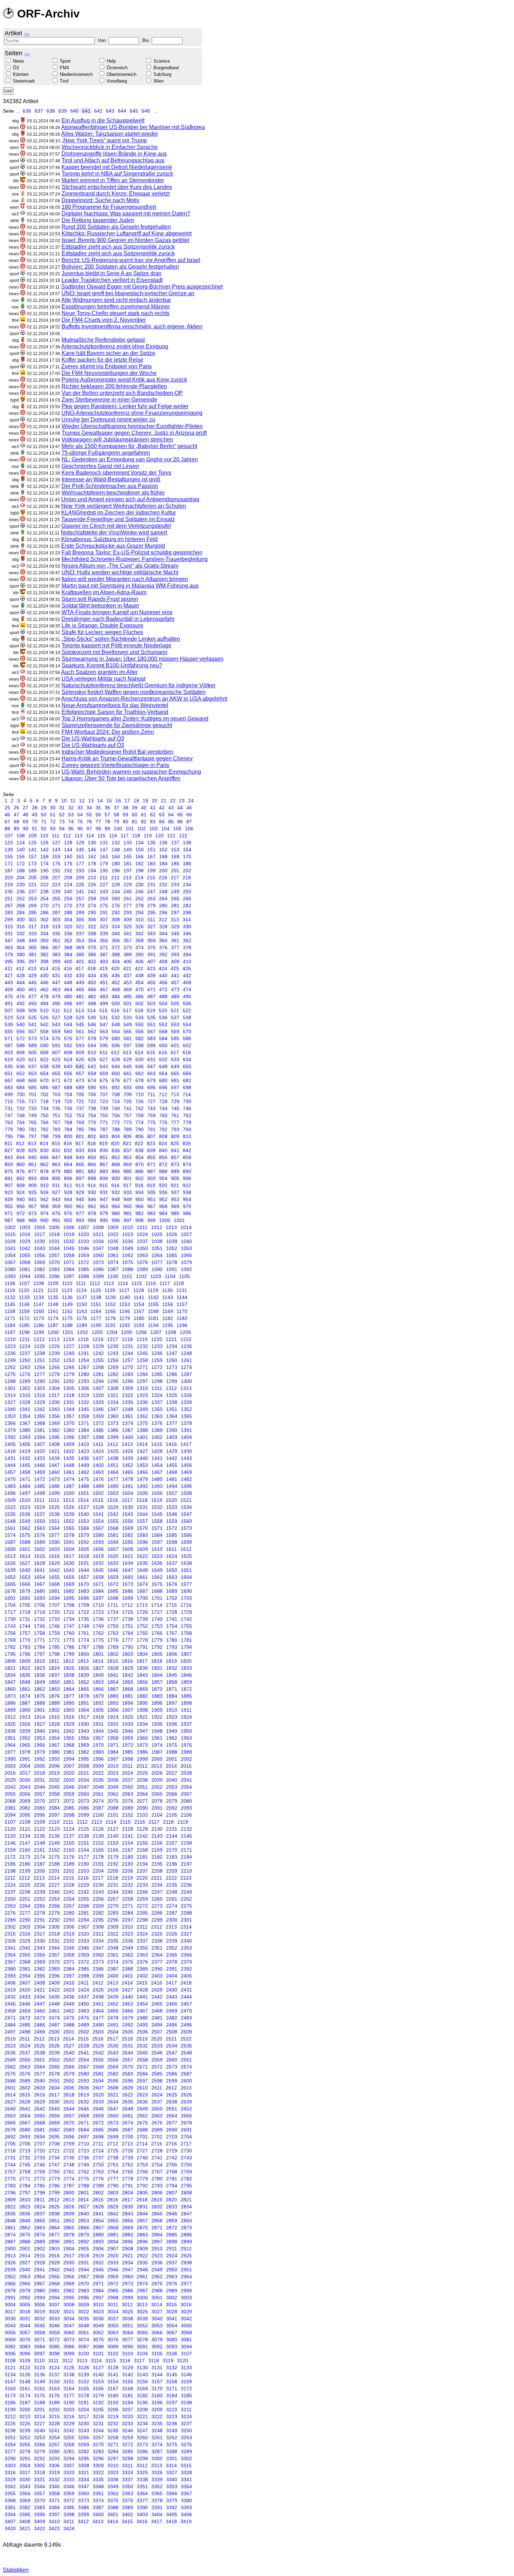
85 (171, 822)
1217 (113, 1339)
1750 (113, 1626)
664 (163, 1073)
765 (33, 1122)
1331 (69, 1402)
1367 (25, 1423)
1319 (84, 1395)
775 (151, 1122)
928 (68, 1192)
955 (9, 1206)
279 (151, 906)
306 (92, 920)
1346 (98, 1409)
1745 (40, 1626)
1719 (40, 1612)
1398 (98, 1437)
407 (151, 961)
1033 (84, 1241)
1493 (157, 1486)
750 (44, 1115)
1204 (112, 1332)
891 (9, 1178)
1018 (54, 1234)
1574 (10, 1535)
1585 (172, 1535)
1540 (84, 1514)
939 (9, 1199)
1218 (127, 1339)
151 (151, 850)
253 (33, 899)
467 (104, 989)
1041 (10, 1248)
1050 (142, 1248)
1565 (69, 1528)
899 (104, 1178)
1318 (69, 1395)
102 (142, 829)
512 (68, 1010)
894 (44, 1178)
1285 (157, 1374)
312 (163, 920)
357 (128, 941)
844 (21, 1157)
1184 (10, 1325)
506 (187, 1003)
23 (182, 801)
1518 (142, 1500)
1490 (113, 1486)
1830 (142, 1668)
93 (53, 829)
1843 (142, 1675)
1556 (128, 1521)
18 (136, 801)
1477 (113, 1479)
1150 (82, 1304)
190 (44, 871)
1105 (184, 1276)
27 (26, 808)
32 (71, 808)
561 (80, 1031)
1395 (54, 1437)
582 (140, 1038)
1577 (54, 1535)
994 (92, 1220)
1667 (40, 1584)
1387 (128, 1430)
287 (56, 913)
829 (33, 1150)
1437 (98, 1458)
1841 (113, 1675)
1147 (39, 1304)
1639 (10, 1570)
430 (44, 975)
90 (26, 829)
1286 (172, 1374)
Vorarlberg (117, 81)
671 (56, 1080)
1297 (142, 1381)
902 (140, 1178)
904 (163, 1178)
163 (104, 857)
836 (116, 1150)
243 (104, 892)
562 (92, 1031)
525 (33, 1017)
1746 (54, 1626)
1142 (153, 1297)
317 (33, 927)
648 (163, 1066)
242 (92, 892)
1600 (10, 1549)
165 (128, 857)
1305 (69, 1388)
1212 (39, 1339)
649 (175, 1066)
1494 (172, 1486)
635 (9, 1066)
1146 (24, 1304)
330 (187, 927)
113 (78, 836)
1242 (98, 1353)
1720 (54, 1612)
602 (187, 1045)
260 (116, 899)
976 (68, 1213)
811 (9, 1143)
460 (21, 989)
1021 (98, 1234)
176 (68, 864)
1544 (142, 1514)
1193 (139, 1325)
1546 (172, 1514)
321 (80, 927)
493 (33, 1003)
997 (128, 1220)
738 (92, 1108)
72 (53, 822)
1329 (40, 1402)
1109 (53, 1283)
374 (140, 948)
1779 (157, 1640)
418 (92, 968)
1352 (186, 1409)
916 (115, 1185)
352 (68, 941)
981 (128, 1213)
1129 (153, 1290)
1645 (98, 1570)
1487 (69, 1486)
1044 (54, 1248)
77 (98, 822)
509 (33, 1010)
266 (187, 899)
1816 (127, 1661)
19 (145, 801)
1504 (128, 1493)
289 (80, 913)
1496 (10, 1493)
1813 (83, 1661)
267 (9, 906)
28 (35, 808)
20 (155, 801)
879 (56, 1171)
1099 (98, 1276)
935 (151, 1192)
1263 (25, 1367)
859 (9, 1164)
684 (21, 1087)
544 (68, 1024)
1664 (186, 1577)
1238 (40, 1353)
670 (44, 1080)
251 (9, 899)
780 (21, 1129)
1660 (128, 1577)
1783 (25, 1647)
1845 (172, 1675)
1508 (186, 1493)
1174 (53, 1318)
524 (21, 1017)
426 (187, 968)
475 (9, 996)
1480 (157, 1479)
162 (92, 857)
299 (9, 920)
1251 (40, 1360)
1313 (186, 1388)
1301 (10, 1388)
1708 (69, 1605)
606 (44, 1052)
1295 (113, 1381)
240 (68, 892)
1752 (142, 1626)
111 (56, 836)
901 (128, 1178)
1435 (69, 1458)
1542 (113, 1514)
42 (162, 808)
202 (187, 871)
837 (128, 1150)
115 (102, 836)
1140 (125, 1297)
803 (104, 1136)
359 (151, 941)
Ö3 (16, 68)
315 (9, 927)
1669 (69, 1584)
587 (9, 1045)
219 (9, 885)
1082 (40, 1269)
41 (153, 808)
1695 (69, 1598)
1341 (25, 1409)
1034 (98, 1241)
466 (92, 989)
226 (92, 885)
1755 (186, 1626)
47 (16, 815)
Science (162, 61)
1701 (157, 1598)
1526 (69, 1507)
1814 (98, 1661)
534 (140, 1017)
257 (80, 899)
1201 (68, 1332)
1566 (84, 1528)
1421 (54, 1451)
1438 (113, 1458)
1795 (10, 1654)
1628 (40, 1563)
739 (104, 1108)
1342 (40, 1409)
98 (98, 829)
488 (163, 996)
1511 (39, 1500)
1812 (69, 1661)
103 (154, 829)
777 (175, 1122)
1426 (128, 1451)
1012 (157, 1227)
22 (173, 801)
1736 (98, 1619)
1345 (84, 1409)
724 (116, 1101)
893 (33, 1178)
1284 (142, 1374)
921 (175, 1185)
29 (44, 808)
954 (187, 1199)
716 (21, 1101)
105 (177, 829)
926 (44, 1192)
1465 (128, 1472)
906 (187, 1178)
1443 (186, 1458)
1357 (69, 1416)
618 (187, 1052)
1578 (69, 1535)
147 (104, 850)
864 (68, 1164)
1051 (157, 1248)
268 (21, 906)
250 (187, 892)
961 (80, 1206)
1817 (142, 1661)
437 (128, 975)
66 (189, 815)
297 (175, 913)
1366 (10, 1423)
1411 (98, 1444)
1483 (10, 1486)
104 (165, 829)
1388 (142, 1430)
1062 (128, 1255)
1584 (157, 1535)
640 (74, 111)
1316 (40, 1395)
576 (68, 1038)
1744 (25, 1626)
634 (187, 1059)
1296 (128, 1381)
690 (92, 1087)
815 (56, 1143)
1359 (98, 1416)
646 (146, 111)
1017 (40, 1234)
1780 (172, 1640)
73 (62, 822)
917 (127, 1185)
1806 (172, 1654)
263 (151, 899)
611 (104, 1052)
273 (80, 906)
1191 (110, 1325)
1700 (142, 1598)
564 (116, 1031)
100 (118, 829)
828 (21, 1150)
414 (44, 968)
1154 (139, 1304)
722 (92, 1101)
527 (56, 1017)
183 (151, 864)
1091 (172, 1269)
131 (104, 843)
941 (33, 1199)
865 (80, 1164)
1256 (113, 1360)
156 (21, 857)
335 (56, 934)
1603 (54, 1549)
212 (115, 878)
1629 (54, 1563)
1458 (25, 1472)
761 (175, 1115)
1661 (142, 1577)
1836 (40, 1675)
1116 (151, 1283)
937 (175, 1192)
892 (21, 1178)
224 (68, 885)
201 (175, 871)
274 (92, 906)
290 (92, 913)
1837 (54, 1675)
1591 (69, 1542)
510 (44, 1010)
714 (187, 1094)
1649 (157, 1570)
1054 (10, 1255)
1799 (69, 1654)
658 (92, 1073)
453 (128, 982)
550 (140, 1024)
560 (68, 1031)
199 (151, 871)
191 (56, 871)
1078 (172, 1262)
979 (104, 1213)
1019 (69, 1234)
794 (187, 1129)
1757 (25, 1633)
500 (116, 1003)
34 (89, 808)
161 (80, 857)
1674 (142, 1584)
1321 (113, 1395)
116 (113, 836)
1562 (25, 1528)
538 (187, 1017)
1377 (172, 1423)
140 (21, 850)
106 (189, 829)
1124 (81, 1290)
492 (21, 1003)
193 (80, 871)
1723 (98, 1612)
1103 (156, 1276)
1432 (25, 1458)
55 (89, 815)
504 (163, 1003)
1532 (157, 1507)
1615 (40, 1556)
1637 (172, 1563)
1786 (69, 1647)
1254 (84, 1360)
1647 (128, 1570)
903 (151, 1178)
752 (68, 1115)
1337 (157, 1402)
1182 (168, 1318)
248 (163, 892)
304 (68, 920)
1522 (10, 1507)
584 (163, 1038)
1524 (40, 1507)
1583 (142, 1535)
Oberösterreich (122, 74)
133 (128, 843)
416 (68, 968)
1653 (25, 1577)
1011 (142, 1227)
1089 (142, 1269)
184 (163, 864)
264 (163, 899)
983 (151, 1213)
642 (98, 111)
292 (116, 913)
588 (21, 1045)
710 (140, 1094)
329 (175, 927)
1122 (53, 1290)
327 (151, 927)
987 (9, 1220)
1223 (10, 1346)
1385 (98, 1430)
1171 (10, 1318)
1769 (10, 1640)
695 (151, 1087)
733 (33, 1108)
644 (122, 111)
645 (134, 111)
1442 (172, 1458)
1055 (25, 1255)
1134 (39, 1297)
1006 (69, 1227)
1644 (84, 1570)
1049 (128, 1248)
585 (175, 1038)
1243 (113, 1353)
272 (68, 906)
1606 (98, 1549)
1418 (10, 1451)
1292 (69, 1381)
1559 (172, 1521)
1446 (40, 1465)
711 (151, 1094)
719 (56, 1101)
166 (140, 857)
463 (56, 989)
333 (33, 934)
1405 (10, 1444)
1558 (157, 1521)
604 (21, 1052)
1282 (113, 1374)
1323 (142, 1395)
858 (187, 1157)
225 (80, 885)
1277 (40, 1374)
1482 (186, 1479)
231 (151, 885)
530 (92, 1017)
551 (151, 1024)
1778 (142, 1640)
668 (21, 1080)
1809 (25, 1661)
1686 (128, 1591)
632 (163, 1059)
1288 (10, 1381)
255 (56, 899)
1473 (54, 1479)
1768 (186, 1633)
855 (151, 1157)
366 (44, 948)
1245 (142, 1353)
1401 (142, 1437)
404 (116, 961)
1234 (172, 1346)
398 (44, 961)
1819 (171, 1661)
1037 (142, 1241)
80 (126, 822)
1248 (186, 1353)
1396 (69, 1437)
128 (68, 843)
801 (80, 1136)
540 (21, 1024)
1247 (172, 1353)
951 (151, 1199)
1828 (113, 1668)
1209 (185, 1332)
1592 (84, 1542)
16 (118, 801)
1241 (84, 1353)
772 (116, 1122)
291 (104, 913)
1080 (10, 1269)
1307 (98, 1388)
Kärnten (21, 74)
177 (80, 864)
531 (104, 1017)
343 (151, 934)
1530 (128, 1507)
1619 (98, 1556)
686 (44, 1087)
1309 (128, 1388)
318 (44, 927)
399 (56, 961)
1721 (69, 1612)
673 (80, 1080)
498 (92, 1003)
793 (175, 1129)
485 (128, 996)
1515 (98, 1500)
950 (140, 1199)
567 (151, 1031)
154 (187, 850)
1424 (98, 1451)
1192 (125, 1325)
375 (151, 948)
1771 (40, 1640)
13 (91, 801)
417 (80, 968)
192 (68, 871)
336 (68, 934)
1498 (40, 1493)
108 (21, 836)
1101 (127, 1276)
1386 (113, 1430)
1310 (142, 1388)
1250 (25, 1360)
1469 (186, 1472)
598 (140, 1045)
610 (92, 1052)
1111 (81, 1283)
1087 (113, 1269)
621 (33, 1059)
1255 (98, 1360)
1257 (128, 1360)
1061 (113, 1255)
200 (163, 871)
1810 (40, 1661)
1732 (40, 1619)
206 (44, 878)
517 (127, 1010)
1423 (84, 1451)
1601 (25, 1549)
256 (68, 899)
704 (68, 1094)
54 (80, 815)
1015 (10, 1234)
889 (175, 1171)
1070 (54, 1262)
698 (187, 1087)
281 (175, 906)
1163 (82, 1311)
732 (21, 1108)
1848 (25, 1682)
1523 (25, 1507)
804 (116, 1136)
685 (33, 1087)
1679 (25, 1591)
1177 (96, 1318)
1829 (128, 1668)
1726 (142, 1612)
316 (21, 927)
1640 (25, 1570)
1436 (84, 1458)
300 (21, 920)
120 (159, 836)
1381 (40, 1430)
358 (140, 941)
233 (175, 885)
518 (139, 1010)
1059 (84, 1255)
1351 (172, 1409)
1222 (186, 1339)
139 (9, 850)
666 (187, 1073)
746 (187, 1108)
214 (139, 878)
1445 (25, 1465)
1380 (25, 1430)
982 (140, 1213)
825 (175, 1143)
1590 (54, 1542)
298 (187, 913)
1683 (84, 1591)
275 (104, 906)
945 (80, 1199)
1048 (113, 1248)
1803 (128, 1654)
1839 (84, 1675)
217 (175, 878)
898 (92, 1178)
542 (44, 1024)
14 (100, 801)
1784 (40, 1647)
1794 (186, 1647)
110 (44, 836)
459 (9, 989)
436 (116, 975)
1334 (113, 1402)
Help (111, 61)
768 (68, 1122)
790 (140, 1129)
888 (163, 1171)
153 (175, 850)
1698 (113, 1598)
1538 (54, 1514)
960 (68, 1206)
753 (80, 1115)
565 (128, 1031)
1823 (40, 1668)
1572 (172, 1528)
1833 (186, 1668)
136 (163, 843)
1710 (98, 1605)
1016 (25, 1234)
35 (98, 808)
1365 (186, 1416)
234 (187, 885)
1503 (113, 1493)
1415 (157, 1444)
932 (116, 1192)
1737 (113, 1619)
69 (26, 822)
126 (44, 843)
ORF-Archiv (47, 14)
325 (128, 927)
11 (73, 801)
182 (140, 864)
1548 (10, 1521)
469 (128, 989)
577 (80, 1038)
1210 (10, 1339)
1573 (186, 1528)
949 (128, 1199)
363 (9, 948)
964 (116, 1206)
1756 (10, 1633)
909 (33, 1185)
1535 (10, 1514)
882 (92, 1171)
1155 (153, 1304)
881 (80, 1171)
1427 (142, 1451)
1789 (113, 1647)
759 (151, 1115)
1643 (69, 1570)
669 (33, 1080)
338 (92, 934)
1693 (40, 1598)
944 (68, 1199)
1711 (113, 1605)
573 (33, 1038)
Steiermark (24, 81)
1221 (171, 1339)
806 (140, 1136)
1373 (113, 1423)
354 (92, 941)
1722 (84, 1612)
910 (44, 1185)
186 (187, 864)
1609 (142, 1549)
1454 (157, 1465)
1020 (84, 1234)
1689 (172, 1591)
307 (104, 920)
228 (116, 885)
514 (92, 1010)
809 (175, 1136)
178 (92, 864)
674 (92, 1080)
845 (33, 1157)
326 (140, 927)
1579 (84, 1535)
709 (128, 1094)
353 (80, 941)
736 (68, 1108)
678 (140, 1080)
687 (56, 1087)
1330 (54, 1402)
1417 (186, 1444)
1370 (69, 1423)
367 (56, 948)
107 (9, 836)
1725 (128, 1612)
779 (9, 1129)
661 (128, 1073)
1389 (157, 1430)
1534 (186, 1507)
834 (92, 1150)
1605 (84, 1549)
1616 (54, 1556)
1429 (172, 1451)
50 (44, 815)
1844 (157, 1675)
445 (33, 982)
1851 (69, 1682)
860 (21, 1164)
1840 (98, 1675)
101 (130, 829)
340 (116, 934)
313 (175, 920)
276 (116, 906)
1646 (113, 1570)
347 (9, 941)
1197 (10, 1332)
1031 (54, 1241)
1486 (54, 1486)
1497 (25, 1493)
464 (68, 989)
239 (56, 892)
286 (44, 913)
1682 (69, 1591)
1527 (84, 1507)
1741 (172, 1619)
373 (128, 948)
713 (175, 1094)
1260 (172, 1360)
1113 (109, 1283)
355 (104, 941)
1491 (128, 1486)
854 (140, 1157)
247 (151, 892)
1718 (25, 1612)
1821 (10, 1668)
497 (80, 1003)
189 (33, 871)
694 (140, 1087)
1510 (25, 1500)
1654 (40, 1577)
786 (92, 1129)
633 (175, 1059)
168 (163, 857)
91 (35, 829)
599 (151, 1045)
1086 (98, 1269)
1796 (25, 1654)
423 (151, 968)
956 (21, 1206)
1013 (171, 1227)
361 (175, 941)
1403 (172, 1437)
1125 (96, 1290)
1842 (128, 1675)
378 (187, 948)
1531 (142, 1507)
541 (33, 1024)
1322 (128, 1395)
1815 (113, 1661)
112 (67, 836)
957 (33, 1206)
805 (128, 1136)
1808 (10, 1661)
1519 (157, 1500)
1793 (172, 1647)
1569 (128, 1528)
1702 (172, 1598)
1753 (157, 1626)
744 (163, 1108)
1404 (186, 1437)
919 (151, 1185)
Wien (159, 81)
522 (187, 1010)
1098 (84, 1276)
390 (140, 955)
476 (21, 996)
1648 (142, 1570)
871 (151, 1164)
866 (92, 1164)
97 (89, 829)
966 (140, 1206)
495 (56, 1003)
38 (126, 808)
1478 (128, 1479)
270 (44, 906)
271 (56, 906)
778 (187, 1122)
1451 (113, 1465)
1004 (40, 1227)
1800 (84, 1654)
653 (33, 1073)
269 (33, 906)
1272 (157, 1367)
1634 (128, 1563)
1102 (141, 1276)
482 (92, 996)
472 (163, 989)
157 (33, 857)
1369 (54, 1423)
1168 (153, 1311)
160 (68, 857)
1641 (40, 1570)
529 (80, 1017)
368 (68, 948)
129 (80, 843)
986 (187, 1213)
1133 (24, 1297)
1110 (67, 1283)
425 (175, 968)
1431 (10, 1458)
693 (128, 1087)
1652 (10, 1577)
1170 (182, 1311)
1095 (40, 1276)
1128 (139, 1290)
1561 (10, 1528)
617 (175, 1052)
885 (128, 1171)
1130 (167, 1290)
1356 (54, 1416)
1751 (128, 1626)
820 (115, 1143)
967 (151, 1206)
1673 (128, 1584)
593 (80, 1045)
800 (68, 1136)
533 (128, 1017)
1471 (25, 1479)
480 (68, 996)
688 (68, 1087)
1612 (186, 1549)
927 (56, 1192)
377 (175, 948)
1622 (142, 1556)
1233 (157, 1346)
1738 (128, 1619)
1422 (69, 1451)
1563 (40, 1528)
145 (80, 850)
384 (68, 955)
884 (116, 1171)
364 (21, 948)
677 (128, 1080)
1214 (69, 1339)
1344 (69, 1409)
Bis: (147, 40)
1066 (186, 1255)
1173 (39, 1318)
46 (7, 815)
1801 (98, 1654)
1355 (40, 1416)
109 (33, 836)
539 (9, 1024)
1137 (82, 1297)
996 (116, 1220)
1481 (172, 1479)
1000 (165, 1220)
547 (104, 1024)
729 (175, 1101)
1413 (127, 1444)
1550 (40, 1521)
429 (33, 975)
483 (104, 996)
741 (128, 1108)
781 (33, 1129)
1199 (39, 1332)
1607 (113, 1549)
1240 (69, 1353)
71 (44, 822)
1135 (53, 1297)
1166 (125, 1311)
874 (187, 1164)
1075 (128, 1262)
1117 (165, 1283)
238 (44, 892)
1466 (142, 1472)
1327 (10, 1402)
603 (9, 1052)
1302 (25, 1388)
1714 (157, 1605)
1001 (179, 1220)
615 (151, 1052)
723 (104, 1101)
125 (33, 843)
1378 (186, 1423)
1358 (84, 1416)
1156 (168, 1304)
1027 (186, 1234)
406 (140, 961)
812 (20, 1143)
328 (163, 927)
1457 (10, 1472)
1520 (171, 1500)
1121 (38, 1290)
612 (115, 1052)
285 (33, 913)
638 (51, 111)
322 (92, 927)
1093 (10, 1276)
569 (175, 1031)
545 (80, 1024)
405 (128, 961)
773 (128, 1122)
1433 (40, 1458)
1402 (157, 1437)
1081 (25, 1269)
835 (104, 1150)
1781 (186, 1640)
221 (33, 885)
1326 (186, 1395)
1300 (186, 1381)
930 (92, 1192)
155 (9, 857)
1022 (113, 1234)
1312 (171, 1388)
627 (104, 1059)
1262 (10, 1367)
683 (9, 1087)
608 (68, 1052)
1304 (54, 1388)
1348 (128, 1409)
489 (175, 996)
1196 (182, 1325)
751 (56, 1115)
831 (56, 1150)
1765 (142, 1633)
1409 (69, 1444)
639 (63, 111)
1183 (182, 1318)
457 (175, 982)
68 (16, 822)
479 (56, 996)
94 (62, 829)
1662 (157, 1577)
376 (163, 948)
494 (44, 1003)
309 (128, 920)
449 (80, 982)
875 (9, 1171)
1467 (157, 1472)
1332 (84, 1402)
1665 (10, 1584)
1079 (186, 1262)
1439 (128, 1458)
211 (104, 878)
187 (9, 871)
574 (44, 1038)
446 (44, 982)
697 (175, 1087)
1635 (142, 1563)
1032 (69, 1241)
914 (92, 1185)
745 (175, 1108)
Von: (103, 40)
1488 (84, 1486)
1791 (142, 1647)
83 (153, 822)
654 (44, 1073)
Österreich (117, 68)
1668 (54, 1584)
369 (80, 948)
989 (33, 1220)
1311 (157, 1388)
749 (33, 1115)
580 (116, 1038)
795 (9, 1136)
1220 (157, 1339)
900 (116, 1178)
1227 (69, 1346)
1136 (67, 1297)
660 (116, 1073)
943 (56, 1199)
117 (125, 836)
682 (187, 1080)
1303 (40, 1388)
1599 (186, 1542)
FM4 (64, 68)
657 (80, 1073)
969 (175, 1206)
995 (104, 1220)
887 (151, 1171)
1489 (98, 1486)
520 (163, 1010)
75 (80, 822)
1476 (98, 1479)
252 (21, 899)
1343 (54, 1409)
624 (68, 1059)
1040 (186, 1241)
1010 (128, 1227)
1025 (157, 1234)
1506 (157, 1493)
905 (175, 1178)
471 (151, 989)
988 (21, 1220)
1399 (113, 1437)
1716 (186, 1605)
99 (107, 829)
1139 (110, 1297)
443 (9, 982)
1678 (10, 1591)
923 (9, 1192)
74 (71, 822)
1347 (113, 1409)
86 (180, 822)
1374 (128, 1423)
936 (163, 1192)
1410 (84, 1444)
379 (9, 955)
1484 (25, 1486)
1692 (25, 1598)
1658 (98, 1577)
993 (80, 1220)
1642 (54, 1570)
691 (104, 1087)
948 (116, 1199)
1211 (25, 1339)
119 (148, 836)
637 (39, 111)
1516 (113, 1500)
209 (80, 878)
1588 (25, 1542)
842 (187, 1150)
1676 (172, 1584)
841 (175, 1150)
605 (33, 1052)
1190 (96, 1325)
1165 (110, 1311)
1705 (25, 1605)
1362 (142, 1416)
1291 (54, 1381)
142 (44, 850)
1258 (142, 1360)
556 (21, 1031)
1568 (113, 1528)
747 (9, 1115)
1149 (67, 1304)
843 (9, 1157)
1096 (54, 1276)
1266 (69, 1367)
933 (128, 1192)
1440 (142, 1458)
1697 (98, 1598)
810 (187, 1136)
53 (71, 815)
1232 (142, 1346)
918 (139, 1185)
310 (140, 920)
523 (9, 1017)
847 (56, 1157)
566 (140, 1031)
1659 (113, 1577)
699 (9, 1094)
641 (86, 111)
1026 (172, 1234)
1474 (69, 1479)
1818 (157, 1661)
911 (56, 1185)
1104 (170, 1276)
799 (56, 1136)
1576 (40, 1535)
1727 (157, 1612)
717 (33, 1101)
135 (151, 843)
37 (116, 808)
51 (53, 815)
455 (151, 982)
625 (80, 1059)
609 (80, 1052)
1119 (10, 1290)
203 (9, 878)
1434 (54, 1458)
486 (140, 996)
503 (151, 1003)
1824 (54, 1668)
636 (27, 111)
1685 (113, 1591)
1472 (40, 1479)
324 (116, 927)
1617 (69, 1556)
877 (33, 1171)
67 (7, 822)
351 (56, 941)
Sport (65, 61)
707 (104, 1094)
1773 (69, 1640)
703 (56, 1094)
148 (116, 850)
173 (33, 864)
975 (56, 1213)
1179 (125, 1318)
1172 (24, 1318)
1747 (69, 1626)
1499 (54, 1493)
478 (44, 996)
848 (68, 1157)
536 (163, 1017)
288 (68, 913)
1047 (98, 1248)
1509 (10, 1500)
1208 (171, 1332)
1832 (172, 1668)
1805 (157, 1654)
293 (128, 913)
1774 (84, 1640)
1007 (84, 1227)
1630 (69, 1563)
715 (9, 1101)
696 (163, 1087)
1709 (84, 1605)
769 (80, 1122)
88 (7, 829)
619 (9, 1059)
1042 (25, 1248)
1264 (40, 1367)
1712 (127, 1605)
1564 (54, 1528)
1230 (113, 1346)
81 (135, 822)
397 (33, 961)
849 (80, 1157)
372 (116, 948)
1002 (10, 1227)
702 (44, 1094)
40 (144, 808)
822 (139, 1143)
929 (80, 1192)
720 (68, 1101)
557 (33, 1031)
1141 (139, 1297)
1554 (98, 1521)
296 (163, 913)
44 (180, 808)
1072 (84, 1262)
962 (92, 1206)
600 (163, 1045)
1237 (25, 1353)
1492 (142, 1486)
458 (187, 982)
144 (68, 850)
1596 (142, 1542)
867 (104, 1164)
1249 (10, 1360)
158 (44, 857)
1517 (127, 1500)
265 (175, 899)
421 (127, 968)
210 (92, 878)
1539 (69, 1514)
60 (135, 815)
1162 (67, 1311)
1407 (40, 1444)
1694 (54, 1598)
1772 (54, 1640)
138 (187, 843)
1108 (39, 1283)
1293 (84, 1381)
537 (175, 1017)
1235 (186, 1346)
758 (140, 1115)
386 (92, 955)
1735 (84, 1619)
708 (116, 1094)
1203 (97, 1332)
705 (80, 1094)
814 (44, 1143)
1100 (113, 1276)
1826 (84, 1668)
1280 (84, 1374)
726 (140, 1101)
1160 (39, 1311)
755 (104, 1115)
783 (56, 1129)
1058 (69, 1255)
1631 (84, 1563)
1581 (113, 1535)
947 (104, 1199)
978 (92, 1213)
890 (187, 1171)
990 (44, 1220)
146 (92, 850)
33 (80, 808)
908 (21, 1185)
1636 (157, 1563)
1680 (40, 1591)
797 (33, 1136)
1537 (40, 1514)
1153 (125, 1304)
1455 (172, 1465)
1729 (186, 1612)
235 (9, 892)
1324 (157, 1395)
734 (44, 1108)
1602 (40, 1549)
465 (80, 989)
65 (180, 815)
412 (20, 968)
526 (44, 1017)
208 (68, 878)
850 (92, 1157)
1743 (10, 1626)
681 (175, 1080)
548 (116, 1024)
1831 (157, 1668)
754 (92, 1115)
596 (116, 1045)
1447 (54, 1465)
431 (56, 975)
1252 (54, 1360)
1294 (98, 1381)
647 (151, 1066)
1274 (186, 1367)
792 (163, 1129)
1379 (10, 1430)
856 (163, 1157)
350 (44, 941)
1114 (123, 1283)
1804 (142, 1654)
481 (80, 996)
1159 (24, 1311)
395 (9, 961)
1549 (25, 1521)
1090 (157, 1269)
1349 (142, 1409)
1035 (113, 1241)
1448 (69, 1465)
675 (104, 1080)
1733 (54, 1619)
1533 (172, 1507)
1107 (24, 1283)
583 (151, 1038)
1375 (142, 1423)
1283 (128, 1374)
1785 (54, 1647)
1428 (157, 1451)
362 (187, 941)
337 (80, 934)
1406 (25, 1444)
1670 (84, 1584)
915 (103, 1185)
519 (151, 1010)
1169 (168, 1311)
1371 (84, 1423)
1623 (157, 1556)
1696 (84, 1598)
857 (175, 1157)
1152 (110, 1304)
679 (151, 1080)
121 (171, 836)
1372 (98, 1423)
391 (151, 955)
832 (68, 1150)
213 (127, 878)
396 (21, 961)
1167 (139, 1311)
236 (21, 892)
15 (109, 801)
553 (175, 1024)
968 (163, 1206)
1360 (113, 1416)
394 (187, 955)
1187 (53, 1325)
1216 (98, 1339)
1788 (98, 1647)
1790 (128, 1647)
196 (116, 871)
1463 (98, 1472)
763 (9, 1122)
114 (90, 836)
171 (9, 864)
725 (128, 1101)
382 (44, 955)
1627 (25, 1563)
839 (151, 1150)
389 (128, 955)
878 (44, 1171)
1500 (69, 1493)
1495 (186, 1486)
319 (56, 927)
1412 (113, 1444)
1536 (25, 1514)
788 (116, 1129)
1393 (25, 1437)
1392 (10, 1437)
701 (33, 1094)
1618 (84, 1556)
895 (56, 1178)
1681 (54, 1591)
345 (175, 934)
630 (140, 1059)
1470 (10, 1479)
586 (187, 1038)
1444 (10, 1465)
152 (163, 850)
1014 (186, 1227)
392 (163, 955)
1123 (67, 1290)
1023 (128, 1234)
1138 (96, 1297)
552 (163, 1024)
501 (128, 1003)
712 (163, 1094)
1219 (142, 1339)
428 (21, 975)
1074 (113, 1262)
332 (21, 934)
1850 (54, 1682)
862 (44, 1164)
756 (116, 1115)
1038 (157, 1241)
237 (33, 892)
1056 (40, 1255)
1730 (10, 1619)
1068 (25, 1262)
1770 (25, 1640)
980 (116, 1213)
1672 (113, 1584)
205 (33, 878)
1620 (113, 1556)
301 (33, 920)
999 (151, 1220)
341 (128, 934)
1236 (10, 1353)
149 (128, 850)
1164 (96, 1311)
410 (187, 961)
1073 (98, 1262)
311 (151, 920)
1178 (110, 1318)
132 (116, 843)
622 (44, 1059)
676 (116, 1080)
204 (21, 878)
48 (26, 815)
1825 (69, 1668)
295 (151, 913)
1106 (10, 1283)
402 (92, 961)
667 (9, 1080)
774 (140, 1122)
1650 (172, 1570)
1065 (172, 1255)
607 (56, 1052)
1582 (128, 1535)
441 (175, 975)
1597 (157, 1542)
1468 (172, 1472)
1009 (113, 1227)
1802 (113, 1654)
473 (175, 989)
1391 (186, 1430)
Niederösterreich (76, 74)
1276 (25, 1374)
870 (140, 1164)
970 (187, 1206)
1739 (142, 1619)
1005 (54, 1227)
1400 (128, 1437)
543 (56, 1024)
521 (175, 1010)
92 (44, 829)
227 (104, 885)
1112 (95, 1283)
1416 (171, 1444)
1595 (128, 1542)
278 (140, 906)
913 (80, 1185)
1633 (113, 1563)
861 (33, 1164)
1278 (54, 1374)
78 (107, 822)
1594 (113, 1542)
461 (33, 989)
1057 (54, 1255)
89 (16, 829)
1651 (186, 1570)
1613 (10, 1556)
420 (115, 968)
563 (104, 1031)
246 (140, 892)
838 (140, 1150)
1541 (98, 1514)
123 (9, 843)
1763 (113, 1633)
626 (92, 1059)
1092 (186, 1269)
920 (163, 1185)
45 (189, 808)
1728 (172, 1612)
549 (128, 1024)
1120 (24, 1290)
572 (21, 1038)
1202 (83, 1332)
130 (92, 843)
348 (21, 941)
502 (140, 1003)
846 (44, 1157)
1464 (113, 1472)
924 (21, 1192)
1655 (54, 1577)
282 (187, 906)
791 (151, 1129)
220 (21, 885)
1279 (69, 1374)
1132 (10, 1297)
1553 (84, 1521)
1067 (10, 1262)
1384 (84, 1430)
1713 (142, 1605)
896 (68, 1178)
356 (116, 941)
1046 (84, 1248)
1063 (142, 1255)
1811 (54, 1661)
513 (80, 1010)
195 (104, 871)
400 (68, 961)
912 (68, 1185)
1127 (124, 1290)
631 (151, 1059)
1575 (25, 1535)
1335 (128, 1402)
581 (128, 1038)
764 (21, 1122)
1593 (98, 1542)
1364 (172, 1416)
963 (104, 1206)
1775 (98, 1640)
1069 (40, 1262)
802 (92, 1136)
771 (104, 1122)
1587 (10, 1542)
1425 (113, 1451)
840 (163, 1150)
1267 (84, 1367)
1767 (172, 1633)
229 (128, 885)
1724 (113, 1612)
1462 (84, 1472)
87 (189, 822)
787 (104, 1129)
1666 (25, 1584)
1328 (25, 1402)
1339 (186, 1402)
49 (35, 815)
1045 (69, 1248)
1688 (157, 1591)
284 (21, 913)
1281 (98, 1374)
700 (21, 1094)
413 (32, 968)
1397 (84, 1437)
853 (128, 1157)
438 (140, 975)
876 (21, 1171)
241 (80, 892)
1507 (172, 1493)
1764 (128, 1633)
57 (107, 815)
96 (80, 829)
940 (21, 1199)
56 (98, 815)
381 (33, 955)
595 (104, 1045)
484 (116, 996)
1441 (157, 1458)
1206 (141, 1332)
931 (104, 1192)
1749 (98, 1626)
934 (140, 1192)
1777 (128, 1640)
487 (151, 996)
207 (56, 878)
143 (56, 850)
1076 (142, 1262)
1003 (25, 1227)
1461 (69, 1472)
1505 (142, 1493)
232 (163, 885)
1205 (127, 1332)
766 (44, 1122)
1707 (54, 1605)
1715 (171, 1605)
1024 (142, 1234)
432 (68, 975)
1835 (25, 1675)
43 (171, 808)
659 (104, 1073)
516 (115, 1010)
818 (92, 1143)
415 (56, 968)
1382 (54, 1430)
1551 (54, 1521)
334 (44, 934)
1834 (10, 1675)
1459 (40, 1472)
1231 (128, 1346)
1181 (153, 1318)
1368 (40, 1423)
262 (140, 899)
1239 (54, 1353)
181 (128, 864)
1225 (40, 1346)
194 (92, 871)
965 (128, 1206)
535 (151, 1017)
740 (116, 1108)
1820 (186, 1661)
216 (163, 878)
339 (104, 934)
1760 (69, 1633)
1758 (40, 1633)
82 (144, 822)
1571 (157, 1528)
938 (187, 1192)
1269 (113, 1367)
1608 (128, 1549)
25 (7, 808)
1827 (98, 1668)
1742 (186, 1619)
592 (68, 1045)
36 (107, 808)
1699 (128, 1598)
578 (92, 1038)
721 (80, 1101)
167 (151, 857)
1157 (182, 1304)
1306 (84, 1388)
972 (21, 1213)
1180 (139, 1318)
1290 (40, 1381)
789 (128, 1129)
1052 (172, 1248)
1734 (69, 1619)
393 (175, 955)
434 (92, 975)
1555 (113, 1521)
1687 (142, 1591)
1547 (186, 1514)
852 (116, 1157)
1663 (172, 1577)
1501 (84, 1493)
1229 (98, 1346)
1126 (110, 1290)
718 (44, 1101)
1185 (24, 1325)
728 (163, 1101)
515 (103, 1010)
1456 (186, 1465)
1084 (69, 1269)
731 (9, 1108)
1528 (98, 1507)
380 (21, 955)
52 (62, 815)
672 (68, 1080)
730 (187, 1101)
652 (21, 1073)
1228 (84, 1346)
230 (140, 885)
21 (164, 801)
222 (44, 885)
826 (187, 1143)
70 (35, 822)
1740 (157, 1619)
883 (104, 1171)
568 (163, 1031)
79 (116, 822)
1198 (24, 1332)
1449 (84, 1465)
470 (140, 989)
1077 (157, 1262)
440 (163, 975)
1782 (10, 1647)
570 (187, 1031)
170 (187, 857)
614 (139, 1052)
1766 (157, 1633)
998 (140, 1220)
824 (163, 1143)
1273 (172, 1367)
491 (9, 1003)
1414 (142, 1444)
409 (175, 961)
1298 (157, 1381)
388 (116, 955)
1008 (98, 1227)
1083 (54, 1269)
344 (163, 934)
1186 (39, 1325)
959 (56, 1206)
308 (116, 920)
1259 (157, 1360)
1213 (54, 1339)
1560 (186, 1521)
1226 (54, 1346)
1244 (128, 1353)
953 (175, 1199)
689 (80, 1087)
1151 (96, 1304)
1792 (157, 1647)
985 (175, 1213)
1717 (10, 1612)
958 (44, 1206)
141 (33, 850)
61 (144, 815)
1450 (98, 1465)
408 (163, 961)
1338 (172, 1402)
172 (21, 864)
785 (80, 1129)
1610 (157, 1549)
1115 (137, 1283)
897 (80, 1178)
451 (104, 982)
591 (56, 1045)
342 (140, 934)
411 (9, 968)
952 (163, 1199)
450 (92, 982)
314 (187, 920)
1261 (186, 1360)
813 (32, 1143)
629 (128, 1059)
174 (44, 864)
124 (21, 843)
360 (163, 941)
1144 (182, 1297)
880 (68, 1171)
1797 (40, 1654)
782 (44, 1129)
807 (151, 1136)
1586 (186, 1535)
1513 (69, 1500)
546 (92, 1024)
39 (135, 808)
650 (187, 1066)
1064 (157, 1255)
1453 (142, 1465)
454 (140, 982)
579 (104, 1038)
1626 (10, 1563)
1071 (69, 1262)
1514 (83, 1500)
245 (128, 892)
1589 (40, 1542)
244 (116, 892)
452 (116, 982)
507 (9, 1010)
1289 (25, 1381)
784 (68, 1129)
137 (175, 843)
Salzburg (162, 74)
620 (21, 1059)
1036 (128, 1241)
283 (9, 913)
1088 (128, 1269)
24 (191, 801)
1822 (25, 1668)
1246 (157, 1353)
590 (44, 1045)
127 (56, 843)
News (19, 61)
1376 (157, 1423)
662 (140, 1073)
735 (56, 1108)
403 (104, 961)
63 (162, 815)
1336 (142, 1402)
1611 (172, 1549)
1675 (157, 1584)
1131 (182, 1290)
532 (116, 1017)
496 (68, 1003)
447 (56, 982)
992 (68, 1220)
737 (80, 1108)
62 (153, 815)
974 (44, 1213)
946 (92, 1199)
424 (163, 968)
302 (44, 920)
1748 (84, 1626)
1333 (98, 1402)
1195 (168, 1325)
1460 (54, 1472)
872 (163, 1164)
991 (56, 1220)
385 (80, 955)
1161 (53, 1311)
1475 (84, 1479)
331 (9, 934)
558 (44, 1031)
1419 (25, 1451)
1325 (172, 1395)
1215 (83, 1339)
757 (128, 1115)
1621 (128, 1556)
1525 (54, 1507)
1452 (128, 1465)
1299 (172, 1381)
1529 (113, 1507)
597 (128, 1045)
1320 (98, 1395)
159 (56, 857)
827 (9, 1150)
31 (62, 808)
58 (116, 815)
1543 (128, 1514)
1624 (172, 1556)
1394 (40, 1437)
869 (128, 1164)
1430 (186, 1451)
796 (21, 1136)
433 (80, 975)
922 (187, 1185)
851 (104, 1157)
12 (82, 801)
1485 (40, 1486)
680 (163, 1080)
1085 (84, 1269)
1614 (25, 1556)
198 (140, 871)
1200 (53, 1332)
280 (163, 906)
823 (151, 1143)
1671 (98, 1584)
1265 (54, 1367)
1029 (25, 1241)
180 (116, 864)
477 (33, 996)
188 (21, 871)
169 (175, 857)
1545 (157, 1514)
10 (64, 801)
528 (68, 1017)
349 (33, 941)
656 (68, 1073)
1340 (10, 1409)
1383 (69, 1430)
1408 (54, 1444)
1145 (10, 1304)
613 (127, 1052)
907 (9, 1185)
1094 (25, 1276)
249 (175, 892)
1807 (186, 1654)
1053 (186, 1248)
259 (104, 899)
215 (151, 878)
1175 (67, 1318)
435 (104, 975)
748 (21, 1115)
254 (44, 899)
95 (71, 829)
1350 (157, 1409)
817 (80, 1143)
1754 (172, 1626)
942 (44, 1199)
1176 (82, 1318)
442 (187, 975)
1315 (25, 1395)
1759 (54, 1633)
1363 (157, 1416)
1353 (10, 1416)
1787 (84, 1647)
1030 (40, 1241)
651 (9, 1073)
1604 (69, 1549)
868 (116, 1164)
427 (9, 975)
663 (151, 1073)
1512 (54, 1500)
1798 (54, 1654)
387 (104, 955)
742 (140, 1108)
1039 (172, 1241)
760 (163, 1115)
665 (175, 1073)
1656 (69, 1577)
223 (56, 885)
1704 (10, 1605)
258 (92, 899)
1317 (54, 1395)
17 (127, 801)
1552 (69, 1521)
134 (140, 843)
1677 (186, 1584)
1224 (25, 1346)
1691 (10, 1598)
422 (139, 968)
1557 (142, 1521)
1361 (128, 1416)
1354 (25, 1416)
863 (56, 1164)
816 (68, 1143)
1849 (40, 1682)
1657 (84, 1577)
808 (163, 1136)
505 (175, 1003)
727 (151, 1101)
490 (187, 996)
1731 (25, 1619)
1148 (53, 1304)
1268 (98, 1367)
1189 (82, 1325)
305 (80, 920)
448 (68, 982)
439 (151, 975)
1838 (69, 1675)
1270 (128, 1367)
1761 (84, 1633)
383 (56, 955)
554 (187, 1024)
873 (175, 1164)
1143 (168, 1297)
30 (53, 808)
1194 (153, 1325)
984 (163, 1213)
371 (104, 948)
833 (80, 1150)
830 (44, 1150)
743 (151, 1108)
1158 (10, 1311)
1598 (172, 1542)
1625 (186, 1556)
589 (33, 1045)
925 (33, 1192)
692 (116, 1087)
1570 (142, 1528)
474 (187, 989)
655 (56, 1073)
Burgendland (166, 68)
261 (128, 899)
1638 (186, 1563)
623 (56, 1059)
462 (44, 989)
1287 (186, 1374)
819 (103, 1143)
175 (56, 864)
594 (92, 1045)
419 (103, 968)
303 (56, 920)
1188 (67, 1325)
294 (140, 913)
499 (104, 1003)
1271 (142, 1367)
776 (163, 1122)
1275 (10, 1374)
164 (116, 857)
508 (21, 1010)
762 (187, 1115)
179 (104, 864)
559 (56, 1031)
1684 (98, 1591)
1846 (186, 1675)
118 (136, 836)
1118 (179, 1283)
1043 (40, 1248)
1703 (186, 1598)
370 (92, 948)
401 (80, 961)
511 (56, 1010)
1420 (40, 1451)
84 (162, 822)
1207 (156, 1332)
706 (92, 1094)
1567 (98, 1528)
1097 (69, 1276)
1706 (40, 1605)
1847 (10, 1682)
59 (126, 815)
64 (171, 815)
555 (9, 1031)
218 (187, 878)
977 (80, 1213)
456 (163, 982)
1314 (10, 1395)
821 (127, 1143)
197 (128, 871)
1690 (186, 1591)
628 (116, 1059)
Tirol (64, 81)
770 (92, 1122)
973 (33, 1213)
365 (33, 948)
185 (175, 864)
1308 (113, 1388)
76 (89, 822)
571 (9, 1038)
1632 (98, 1563)
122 (183, 836)
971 (9, 1213)
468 (116, 989)
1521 (186, 1500)
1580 (98, 1535)
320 (68, 927)
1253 (69, 1360)
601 (175, 1045)
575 (56, 1038)
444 (21, 982)
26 (16, 808)
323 (104, 927)
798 (44, 1136)
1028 (10, 1241)
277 (128, 906)
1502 (98, 1493)
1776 (113, 1640)
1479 (142, 1479)
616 (163, 1052)
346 (187, 934)
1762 (98, 1633)
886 (140, 1171)
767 (56, 1122)
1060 (98, 1255)
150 (140, 850)
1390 (172, 1430)
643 (110, 111)
